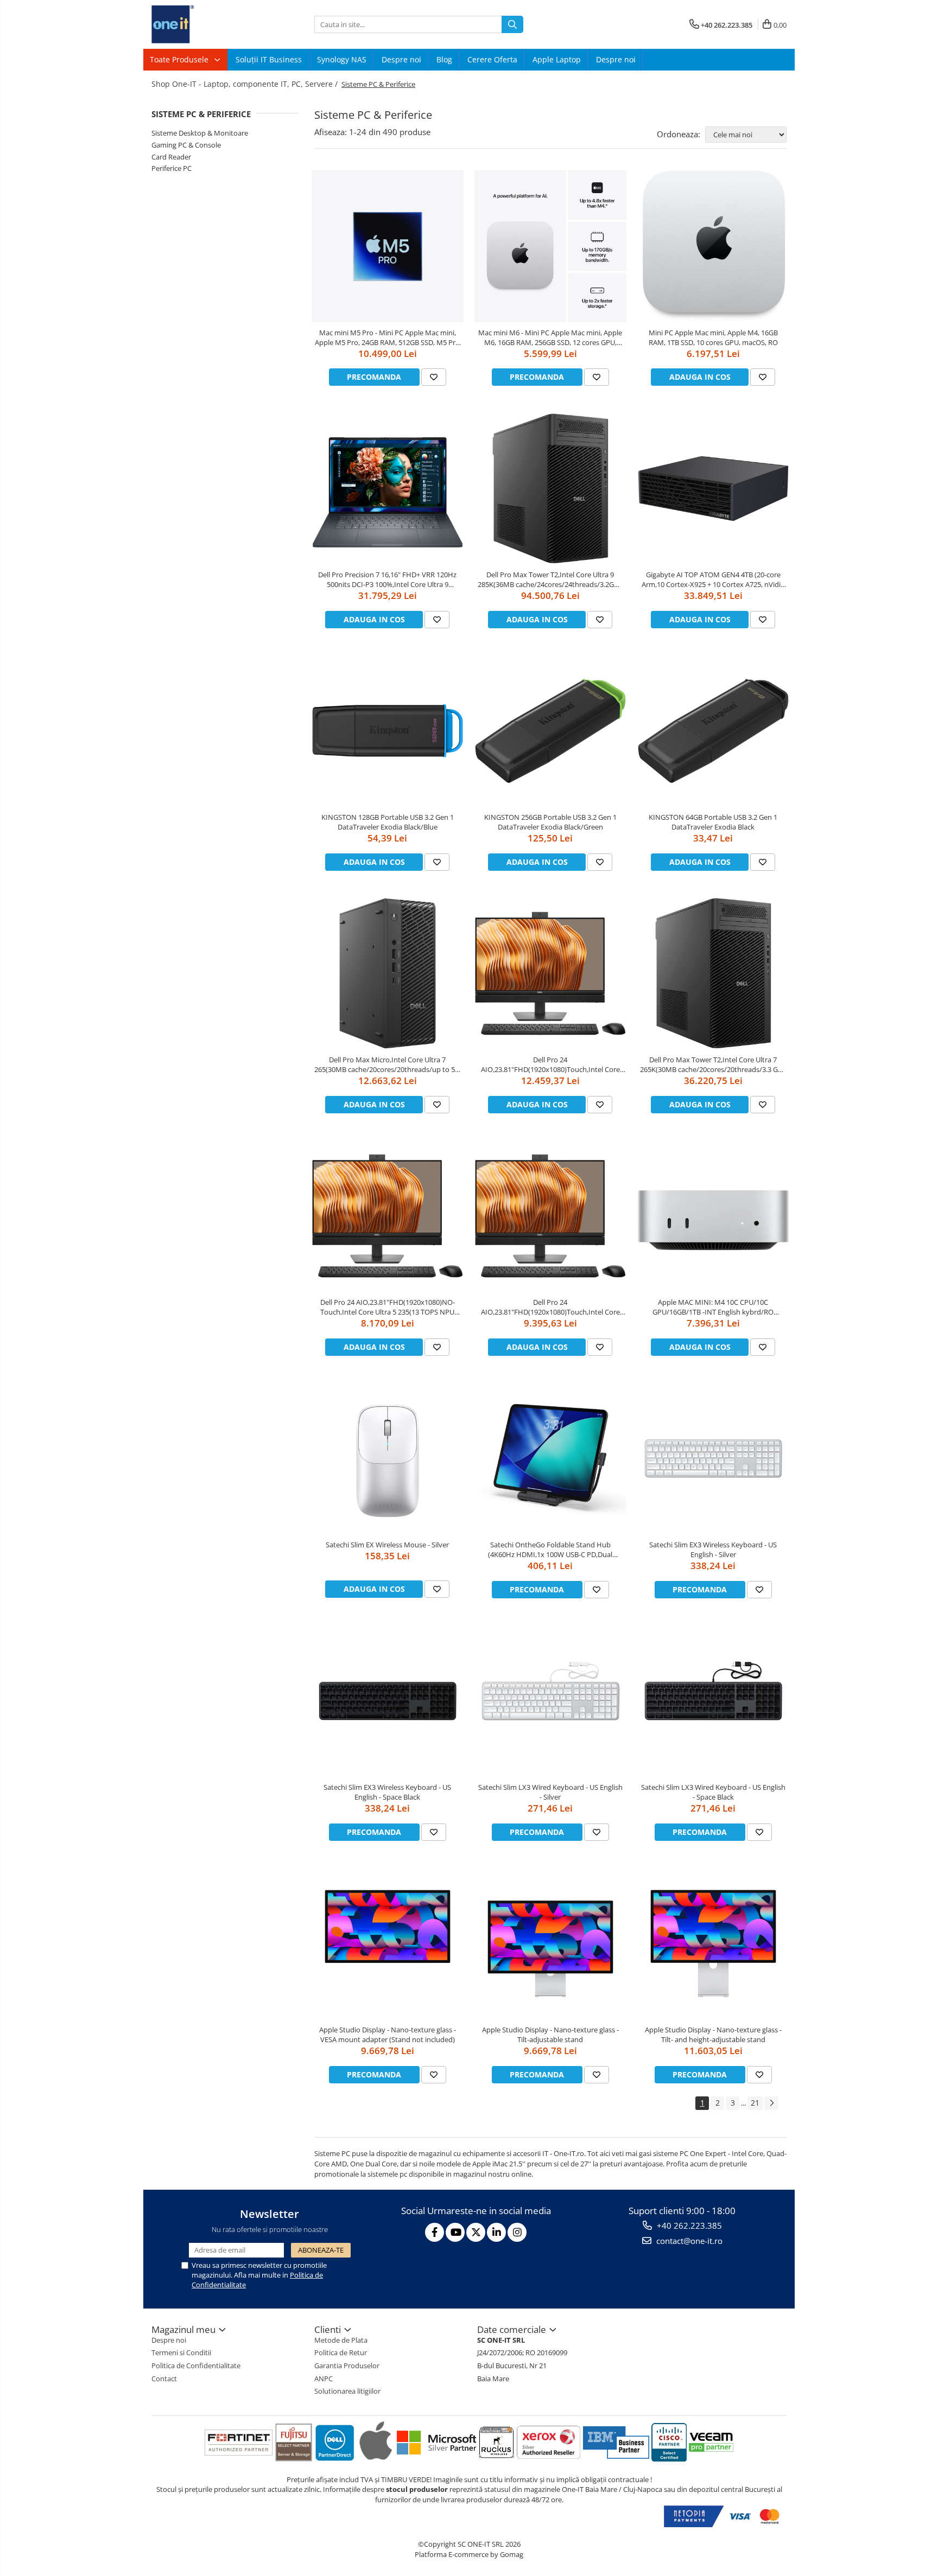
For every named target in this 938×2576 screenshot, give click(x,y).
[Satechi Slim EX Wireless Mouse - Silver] (388, 1458)
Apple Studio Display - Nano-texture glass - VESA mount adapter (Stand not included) (388, 2035)
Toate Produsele (180, 59)
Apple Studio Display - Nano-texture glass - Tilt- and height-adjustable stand (713, 2035)
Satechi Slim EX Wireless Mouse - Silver (387, 1545)
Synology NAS (342, 59)
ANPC (324, 2379)
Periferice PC (172, 168)
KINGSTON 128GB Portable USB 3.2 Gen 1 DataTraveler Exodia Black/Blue (388, 822)
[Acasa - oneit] (206, 24)
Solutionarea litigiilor (347, 2391)
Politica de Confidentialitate (196, 2365)
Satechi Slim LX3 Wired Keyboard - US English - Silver (550, 1792)
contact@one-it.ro (688, 2241)
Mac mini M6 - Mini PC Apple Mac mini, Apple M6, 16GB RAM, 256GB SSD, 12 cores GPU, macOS (550, 337)
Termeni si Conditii (181, 2352)
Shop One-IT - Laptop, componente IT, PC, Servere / (246, 84)
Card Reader (171, 157)
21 (755, 2103)
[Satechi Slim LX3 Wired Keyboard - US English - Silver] (550, 1701)
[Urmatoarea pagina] (771, 2103)
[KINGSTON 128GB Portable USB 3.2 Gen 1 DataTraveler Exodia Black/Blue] (388, 731)
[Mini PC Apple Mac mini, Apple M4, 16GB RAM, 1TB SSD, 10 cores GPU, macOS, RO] (713, 246)
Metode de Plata (341, 2340)
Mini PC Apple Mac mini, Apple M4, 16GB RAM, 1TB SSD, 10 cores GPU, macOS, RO (713, 337)
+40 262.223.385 (688, 2226)
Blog (444, 59)
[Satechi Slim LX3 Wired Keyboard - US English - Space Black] (713, 1701)
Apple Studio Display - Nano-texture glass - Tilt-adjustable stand (550, 2035)
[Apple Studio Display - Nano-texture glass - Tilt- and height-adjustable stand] (713, 1943)
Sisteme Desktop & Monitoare (200, 133)
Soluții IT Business (269, 59)
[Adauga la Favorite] (434, 377)
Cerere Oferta (492, 59)
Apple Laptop (557, 59)
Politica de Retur (341, 2352)
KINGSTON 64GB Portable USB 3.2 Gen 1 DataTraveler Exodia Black (713, 822)
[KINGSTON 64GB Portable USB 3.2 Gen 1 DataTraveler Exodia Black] (713, 731)
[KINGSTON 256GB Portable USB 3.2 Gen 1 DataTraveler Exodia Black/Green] (550, 731)
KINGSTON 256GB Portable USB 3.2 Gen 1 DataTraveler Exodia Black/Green (550, 822)
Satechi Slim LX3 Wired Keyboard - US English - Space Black (713, 1792)
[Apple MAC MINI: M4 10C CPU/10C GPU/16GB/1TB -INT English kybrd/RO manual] (713, 1216)
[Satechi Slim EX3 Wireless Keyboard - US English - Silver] (713, 1458)
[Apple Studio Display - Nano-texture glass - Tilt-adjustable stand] (550, 1943)
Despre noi (401, 59)
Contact (164, 2379)
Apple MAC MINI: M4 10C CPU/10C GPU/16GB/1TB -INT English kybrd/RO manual (713, 1307)
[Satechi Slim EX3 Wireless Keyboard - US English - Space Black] (388, 1701)
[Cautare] (512, 24)
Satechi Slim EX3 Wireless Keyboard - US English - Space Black (387, 1792)
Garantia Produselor (347, 2365)
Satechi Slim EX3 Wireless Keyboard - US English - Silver (713, 1550)
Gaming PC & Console (186, 145)
